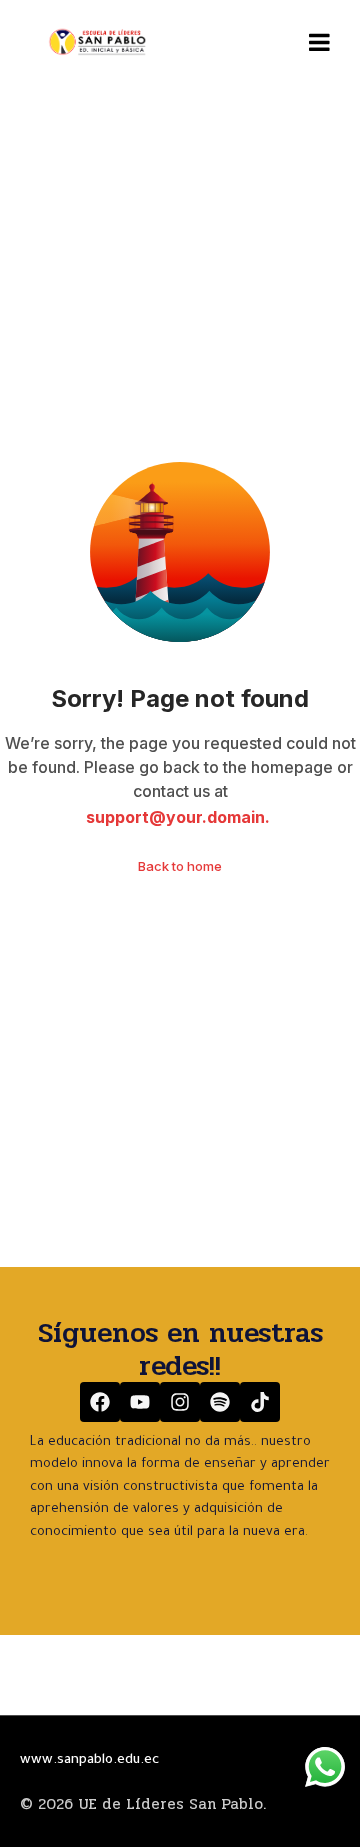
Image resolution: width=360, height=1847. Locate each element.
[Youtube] (140, 1402)
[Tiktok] (260, 1402)
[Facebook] (100, 1402)
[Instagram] (180, 1402)
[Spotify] (220, 1402)
